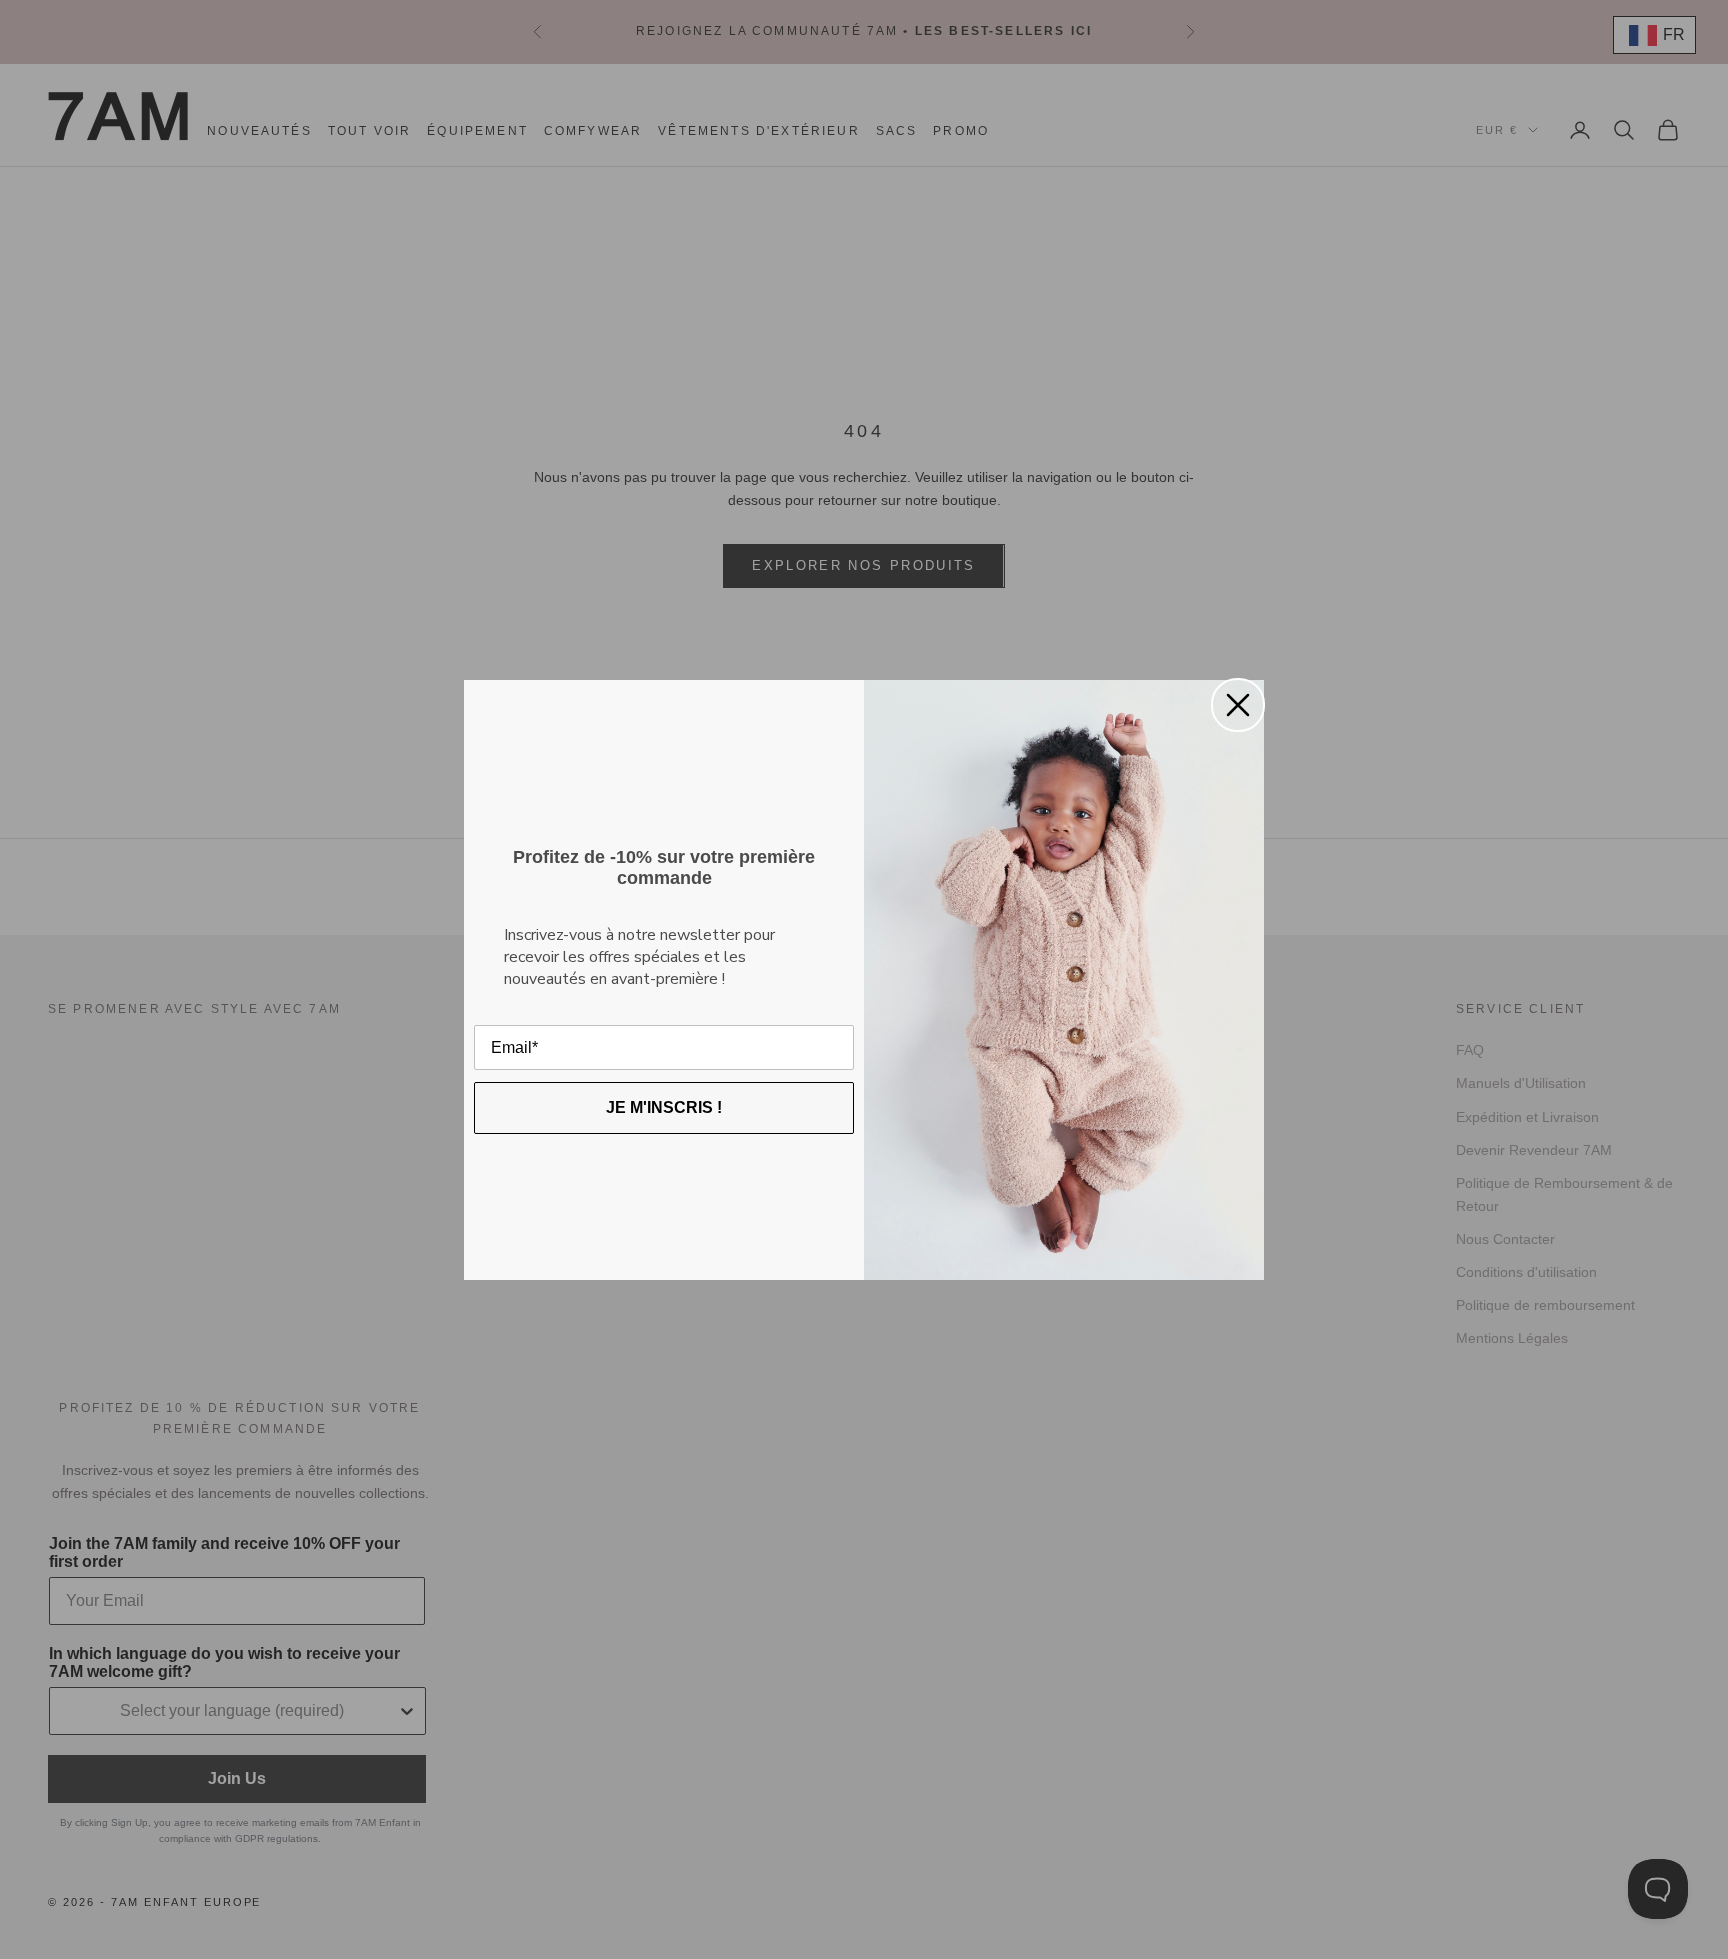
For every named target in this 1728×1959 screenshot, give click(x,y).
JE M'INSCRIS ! (664, 1107)
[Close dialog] (1238, 705)
